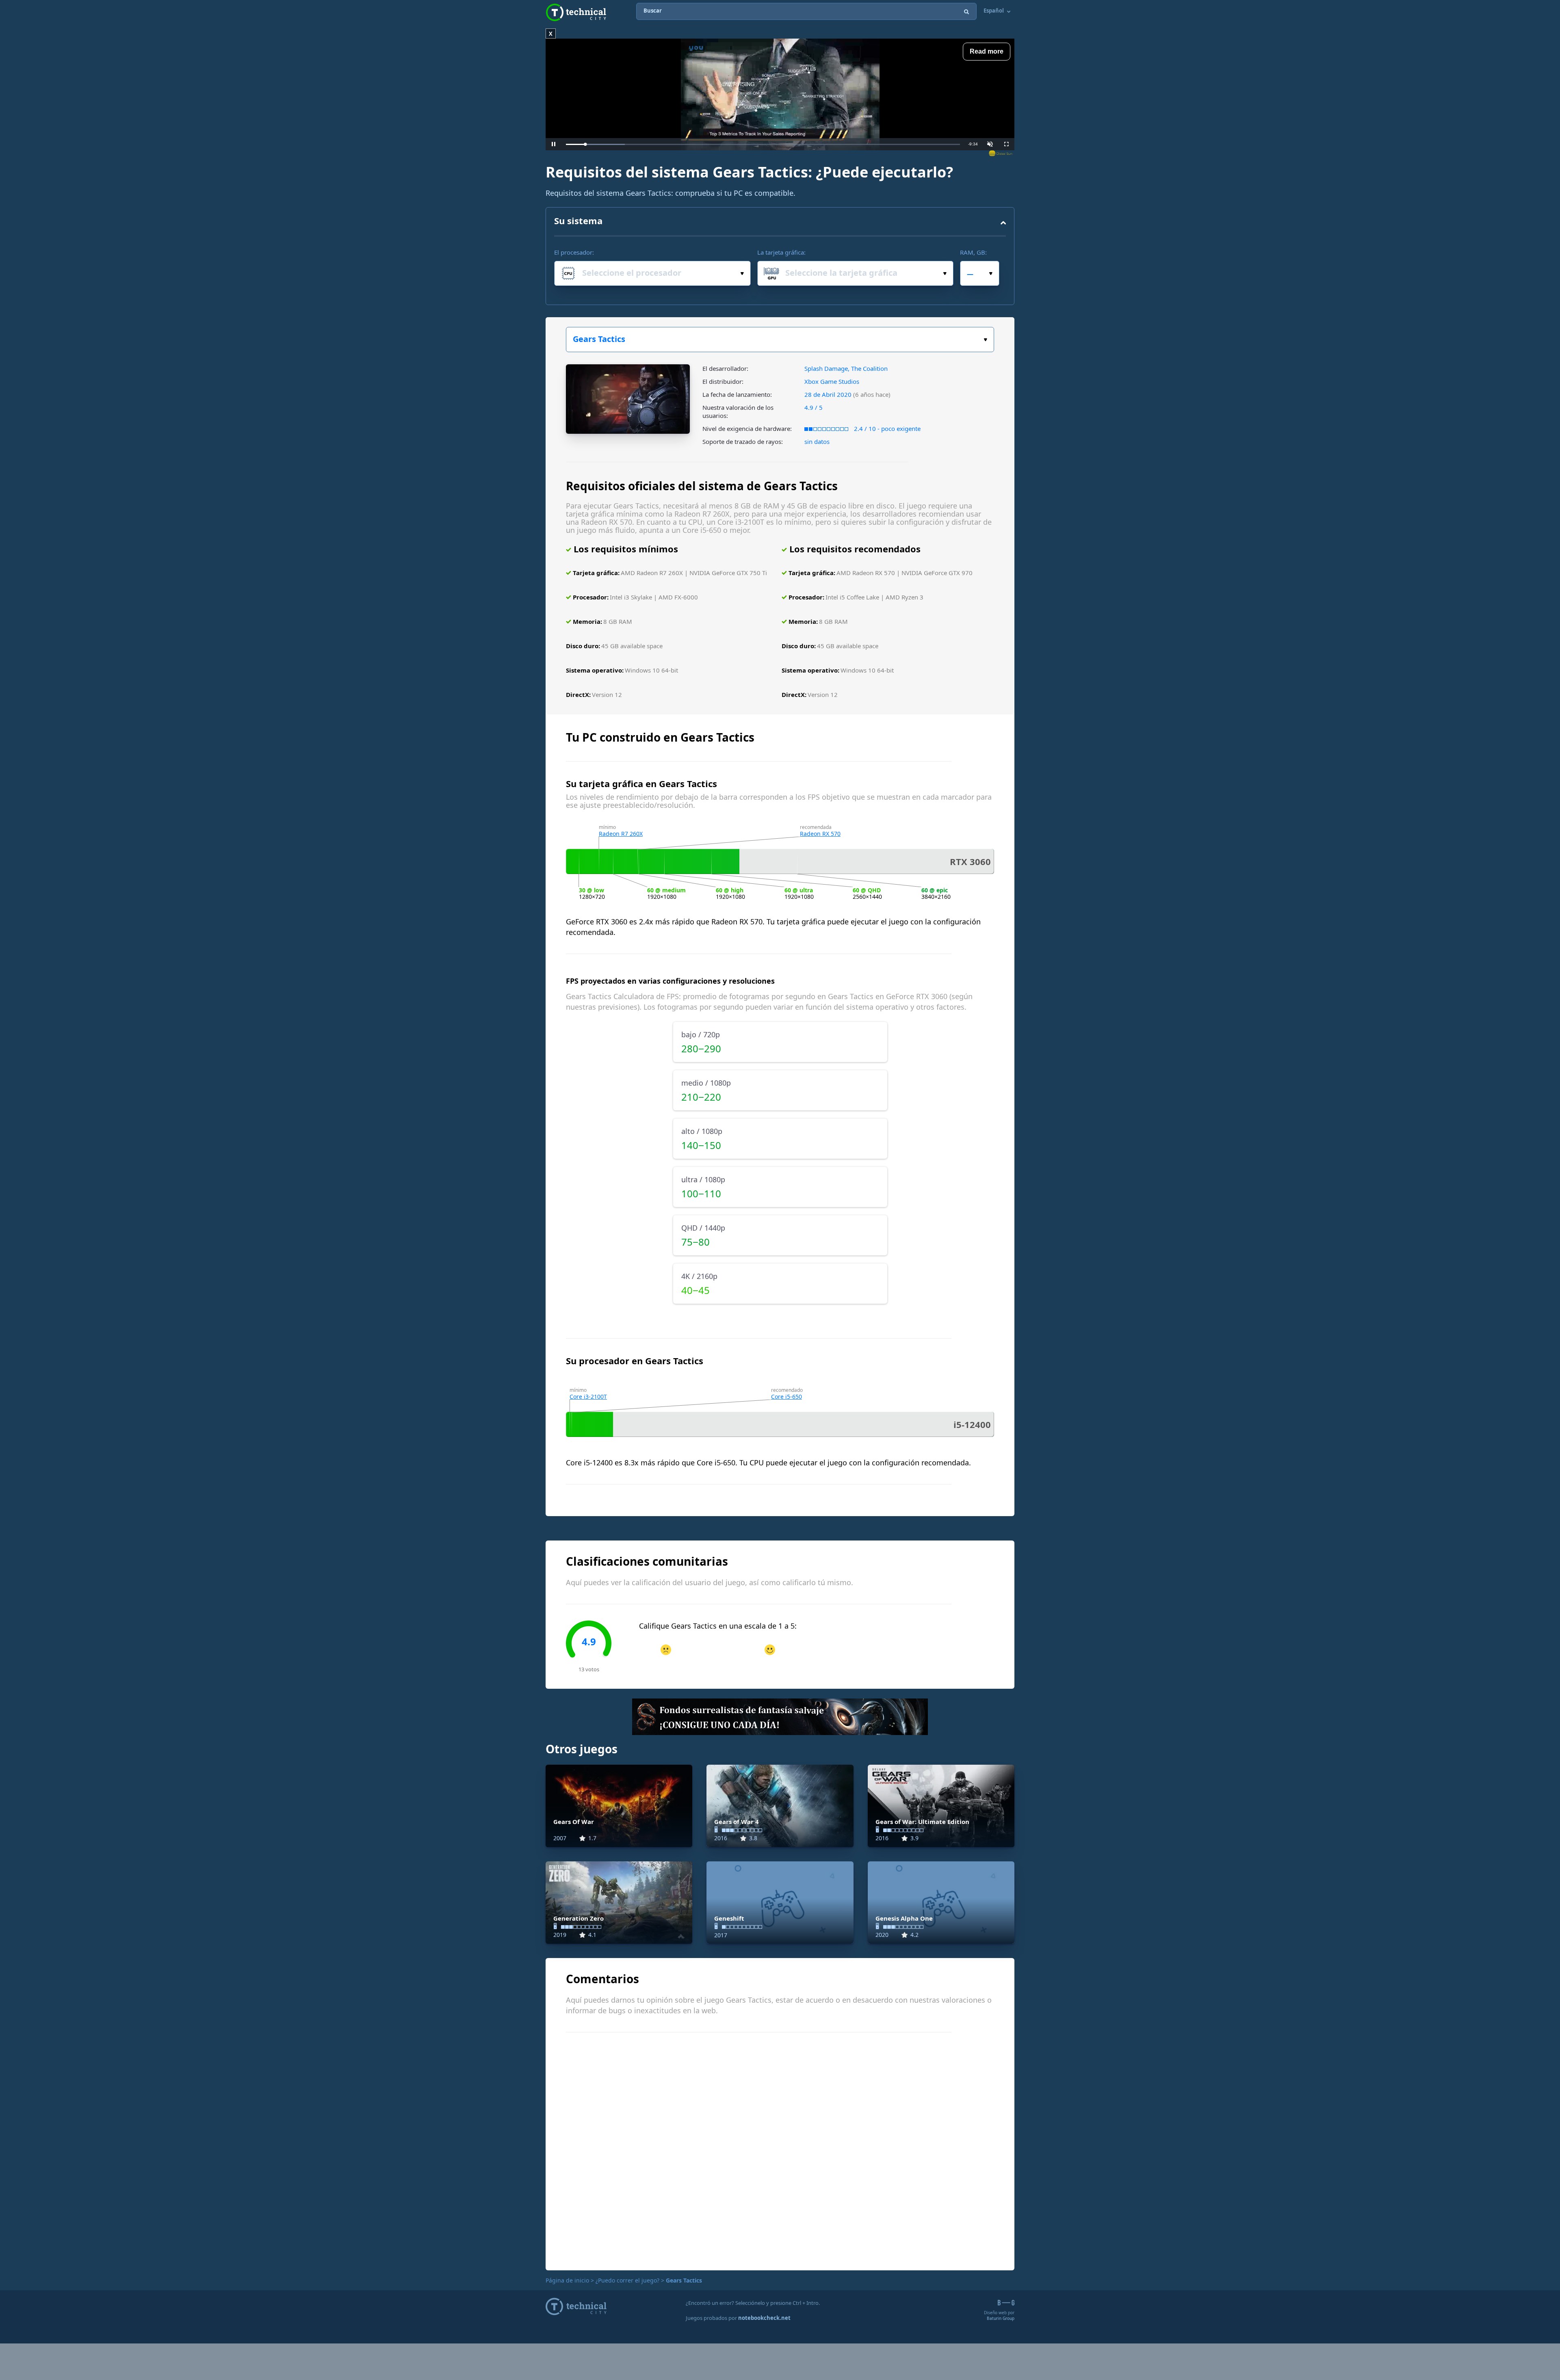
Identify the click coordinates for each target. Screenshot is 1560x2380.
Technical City (576, 12)
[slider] (763, 144)
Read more (987, 51)
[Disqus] (780, 2150)
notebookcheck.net (764, 2318)
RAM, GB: (973, 252)
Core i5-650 (786, 1397)
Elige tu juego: (780, 340)
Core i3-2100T (588, 1397)
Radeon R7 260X (621, 834)
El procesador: (574, 252)
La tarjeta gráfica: (781, 252)
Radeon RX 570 (820, 834)
